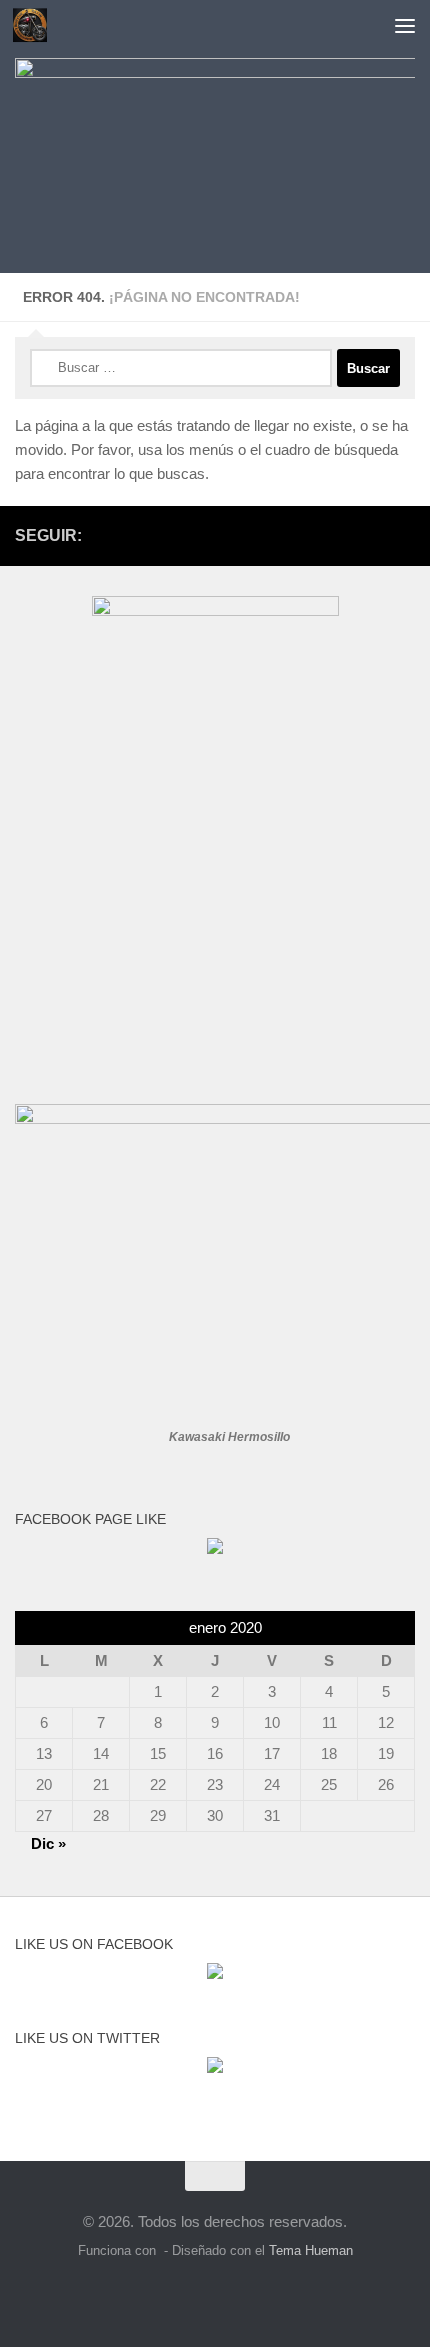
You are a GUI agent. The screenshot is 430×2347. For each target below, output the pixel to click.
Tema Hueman (311, 2250)
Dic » (48, 1843)
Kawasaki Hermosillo (229, 1437)
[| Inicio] (35, 25)
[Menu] (405, 25)
